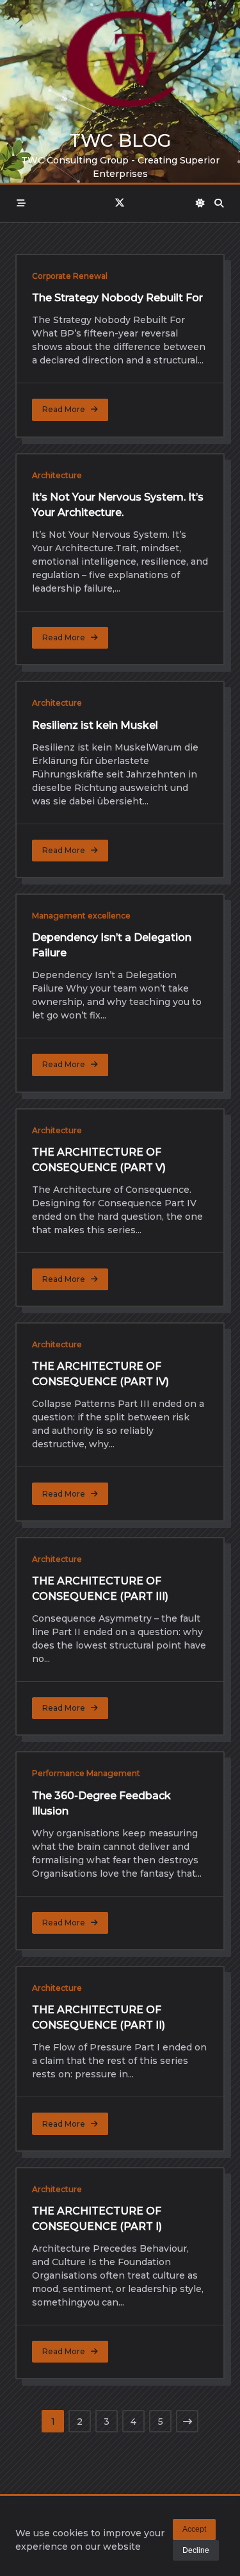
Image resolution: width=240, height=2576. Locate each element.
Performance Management (86, 1773)
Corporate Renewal (70, 276)
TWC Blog (120, 140)
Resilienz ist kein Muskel (95, 725)
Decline (196, 2550)
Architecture (57, 475)
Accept (194, 2529)
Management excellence (81, 916)
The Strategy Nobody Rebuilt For (117, 298)
